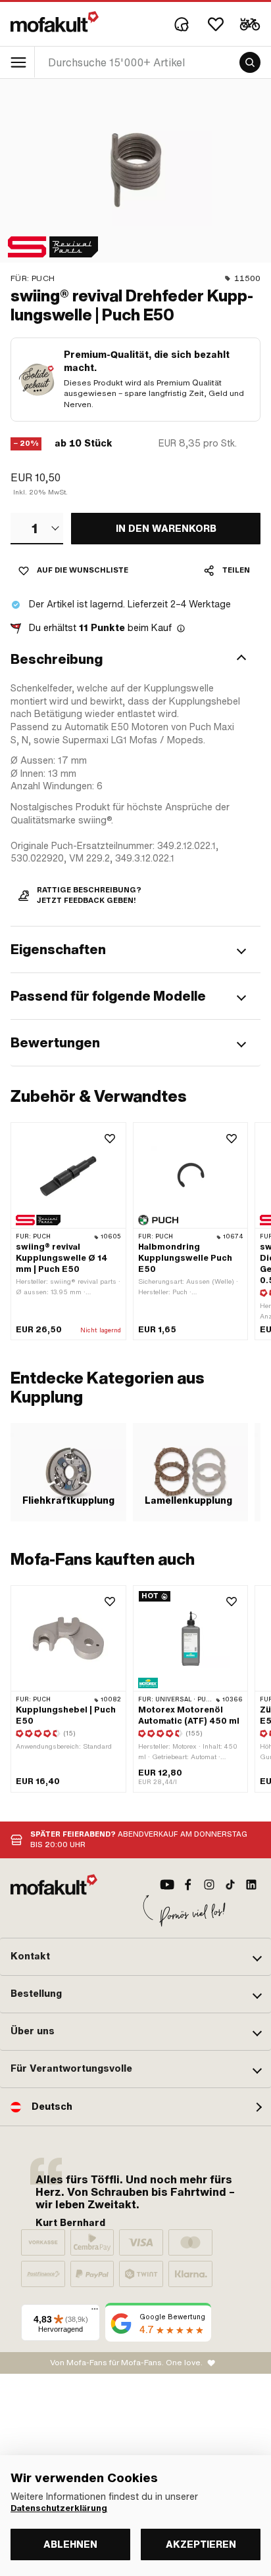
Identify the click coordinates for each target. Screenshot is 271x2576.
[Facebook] (188, 1885)
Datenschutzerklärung (59, 2508)
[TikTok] (230, 1885)
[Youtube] (167, 1885)
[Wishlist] (216, 24)
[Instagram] (209, 1885)
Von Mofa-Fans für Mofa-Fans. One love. (126, 2363)
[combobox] (37, 529)
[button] (135, 659)
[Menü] (95, 2312)
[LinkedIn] (251, 1885)
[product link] (68, 1232)
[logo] (55, 22)
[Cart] (250, 24)
